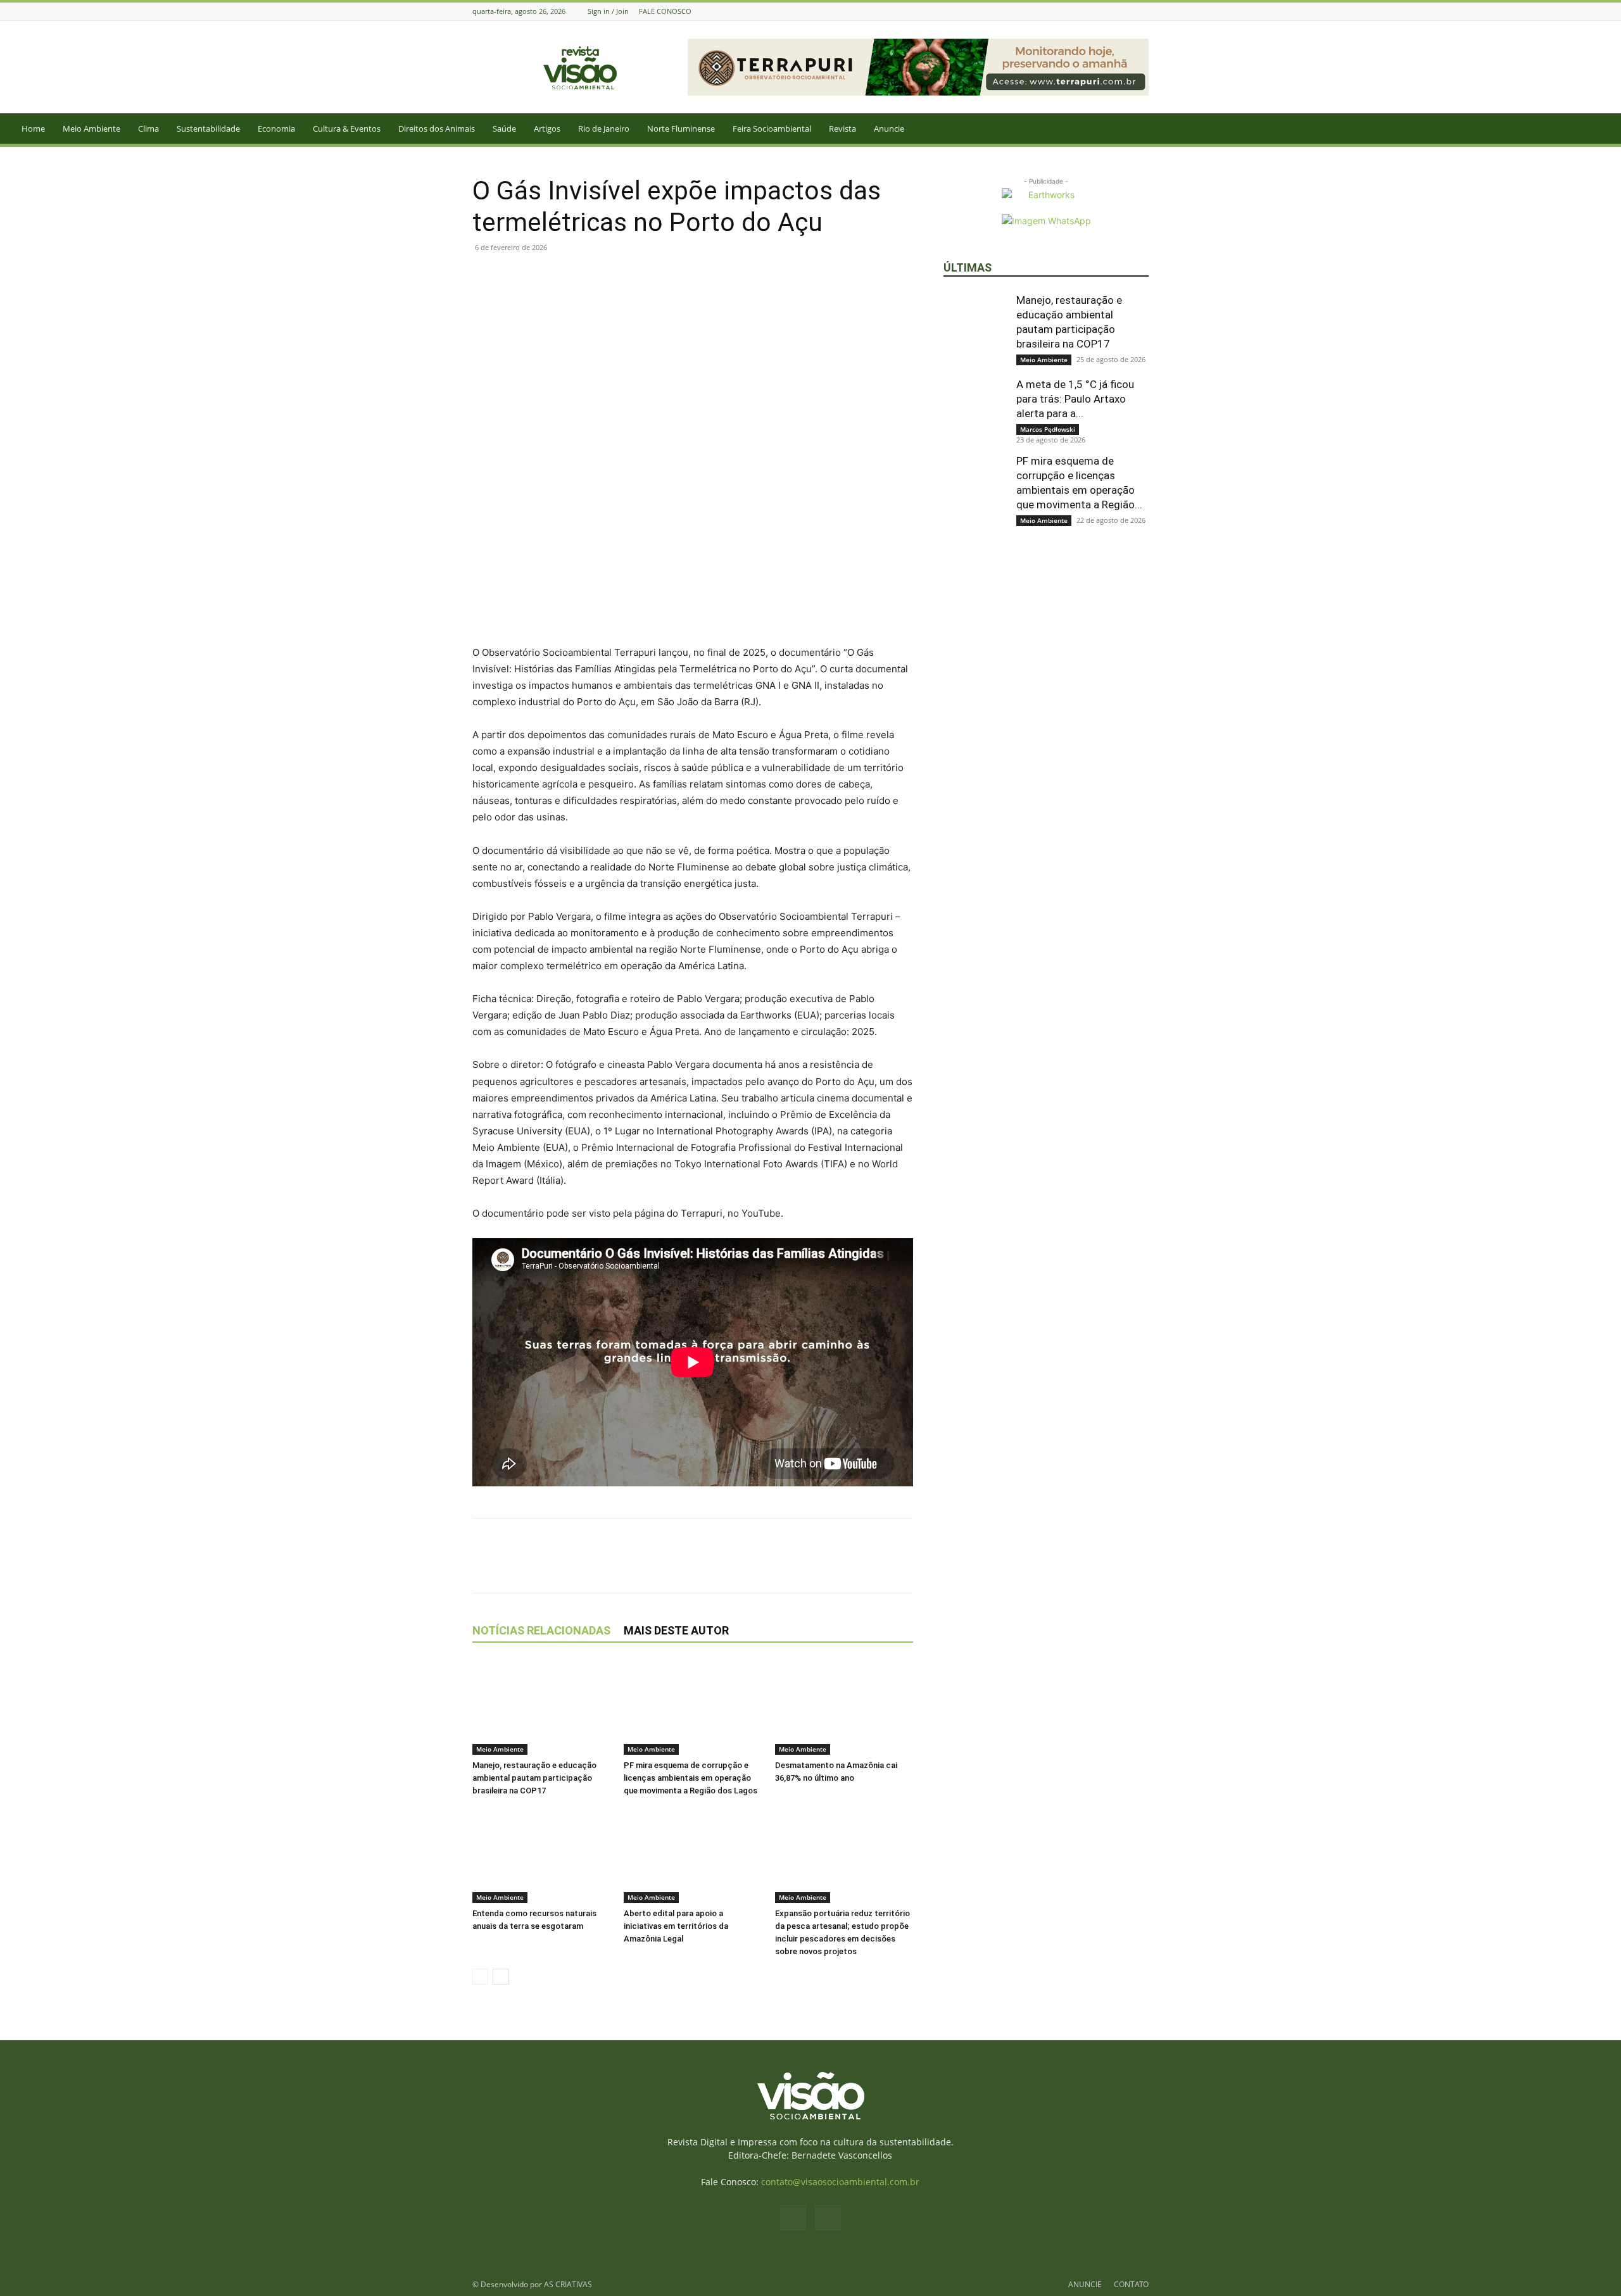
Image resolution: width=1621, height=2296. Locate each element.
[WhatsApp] (543, 276)
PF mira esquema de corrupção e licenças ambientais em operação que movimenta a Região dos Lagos (691, 1778)
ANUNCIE (1085, 2284)
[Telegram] (602, 276)
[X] (514, 276)
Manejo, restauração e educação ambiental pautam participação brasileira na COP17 (534, 1778)
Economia (276, 129)
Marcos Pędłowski (1048, 429)
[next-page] (501, 1977)
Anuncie (889, 129)
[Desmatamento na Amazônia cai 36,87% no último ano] (844, 1707)
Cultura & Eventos (347, 129)
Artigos (547, 129)
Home (33, 129)
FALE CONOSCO (665, 11)
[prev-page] (480, 1977)
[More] (631, 276)
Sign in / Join (608, 11)
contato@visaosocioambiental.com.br (840, 2182)
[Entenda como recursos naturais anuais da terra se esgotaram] (541, 1855)
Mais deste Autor (676, 1630)
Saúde (504, 129)
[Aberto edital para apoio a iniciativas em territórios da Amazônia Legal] (693, 1855)
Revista (842, 129)
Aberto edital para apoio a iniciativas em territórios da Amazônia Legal (676, 1926)
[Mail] (1142, 11)
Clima (148, 129)
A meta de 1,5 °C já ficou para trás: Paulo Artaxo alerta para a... (1075, 399)
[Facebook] (1126, 11)
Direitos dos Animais (437, 129)
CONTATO (1131, 2284)
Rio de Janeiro (604, 129)
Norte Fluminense (681, 129)
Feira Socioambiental (772, 129)
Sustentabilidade (208, 129)
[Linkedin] (572, 276)
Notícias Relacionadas (541, 1630)
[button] (1606, 129)
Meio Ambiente (91, 129)
